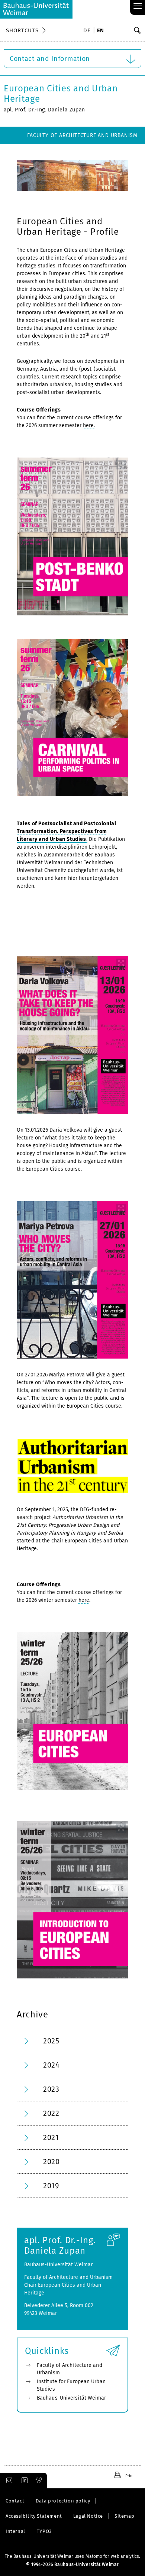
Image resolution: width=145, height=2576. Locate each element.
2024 (51, 2065)
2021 (51, 2137)
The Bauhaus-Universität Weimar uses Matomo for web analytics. (72, 2556)
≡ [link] (138, 6)
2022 (51, 2113)
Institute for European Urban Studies (71, 2385)
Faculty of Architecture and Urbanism (82, 135)
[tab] (72, 2041)
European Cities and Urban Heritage (61, 94)
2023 (51, 2089)
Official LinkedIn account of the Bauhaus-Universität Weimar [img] (23, 2481)
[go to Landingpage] (36, 9)
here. (89, 425)
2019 (51, 2186)
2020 (51, 2162)
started (26, 1541)
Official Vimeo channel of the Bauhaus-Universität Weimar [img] (39, 2481)
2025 (51, 2041)
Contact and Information (50, 59)
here (84, 1600)
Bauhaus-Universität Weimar (72, 2398)
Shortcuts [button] (22, 30)
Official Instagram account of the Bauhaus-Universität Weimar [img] (8, 2481)
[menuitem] (88, 31)
